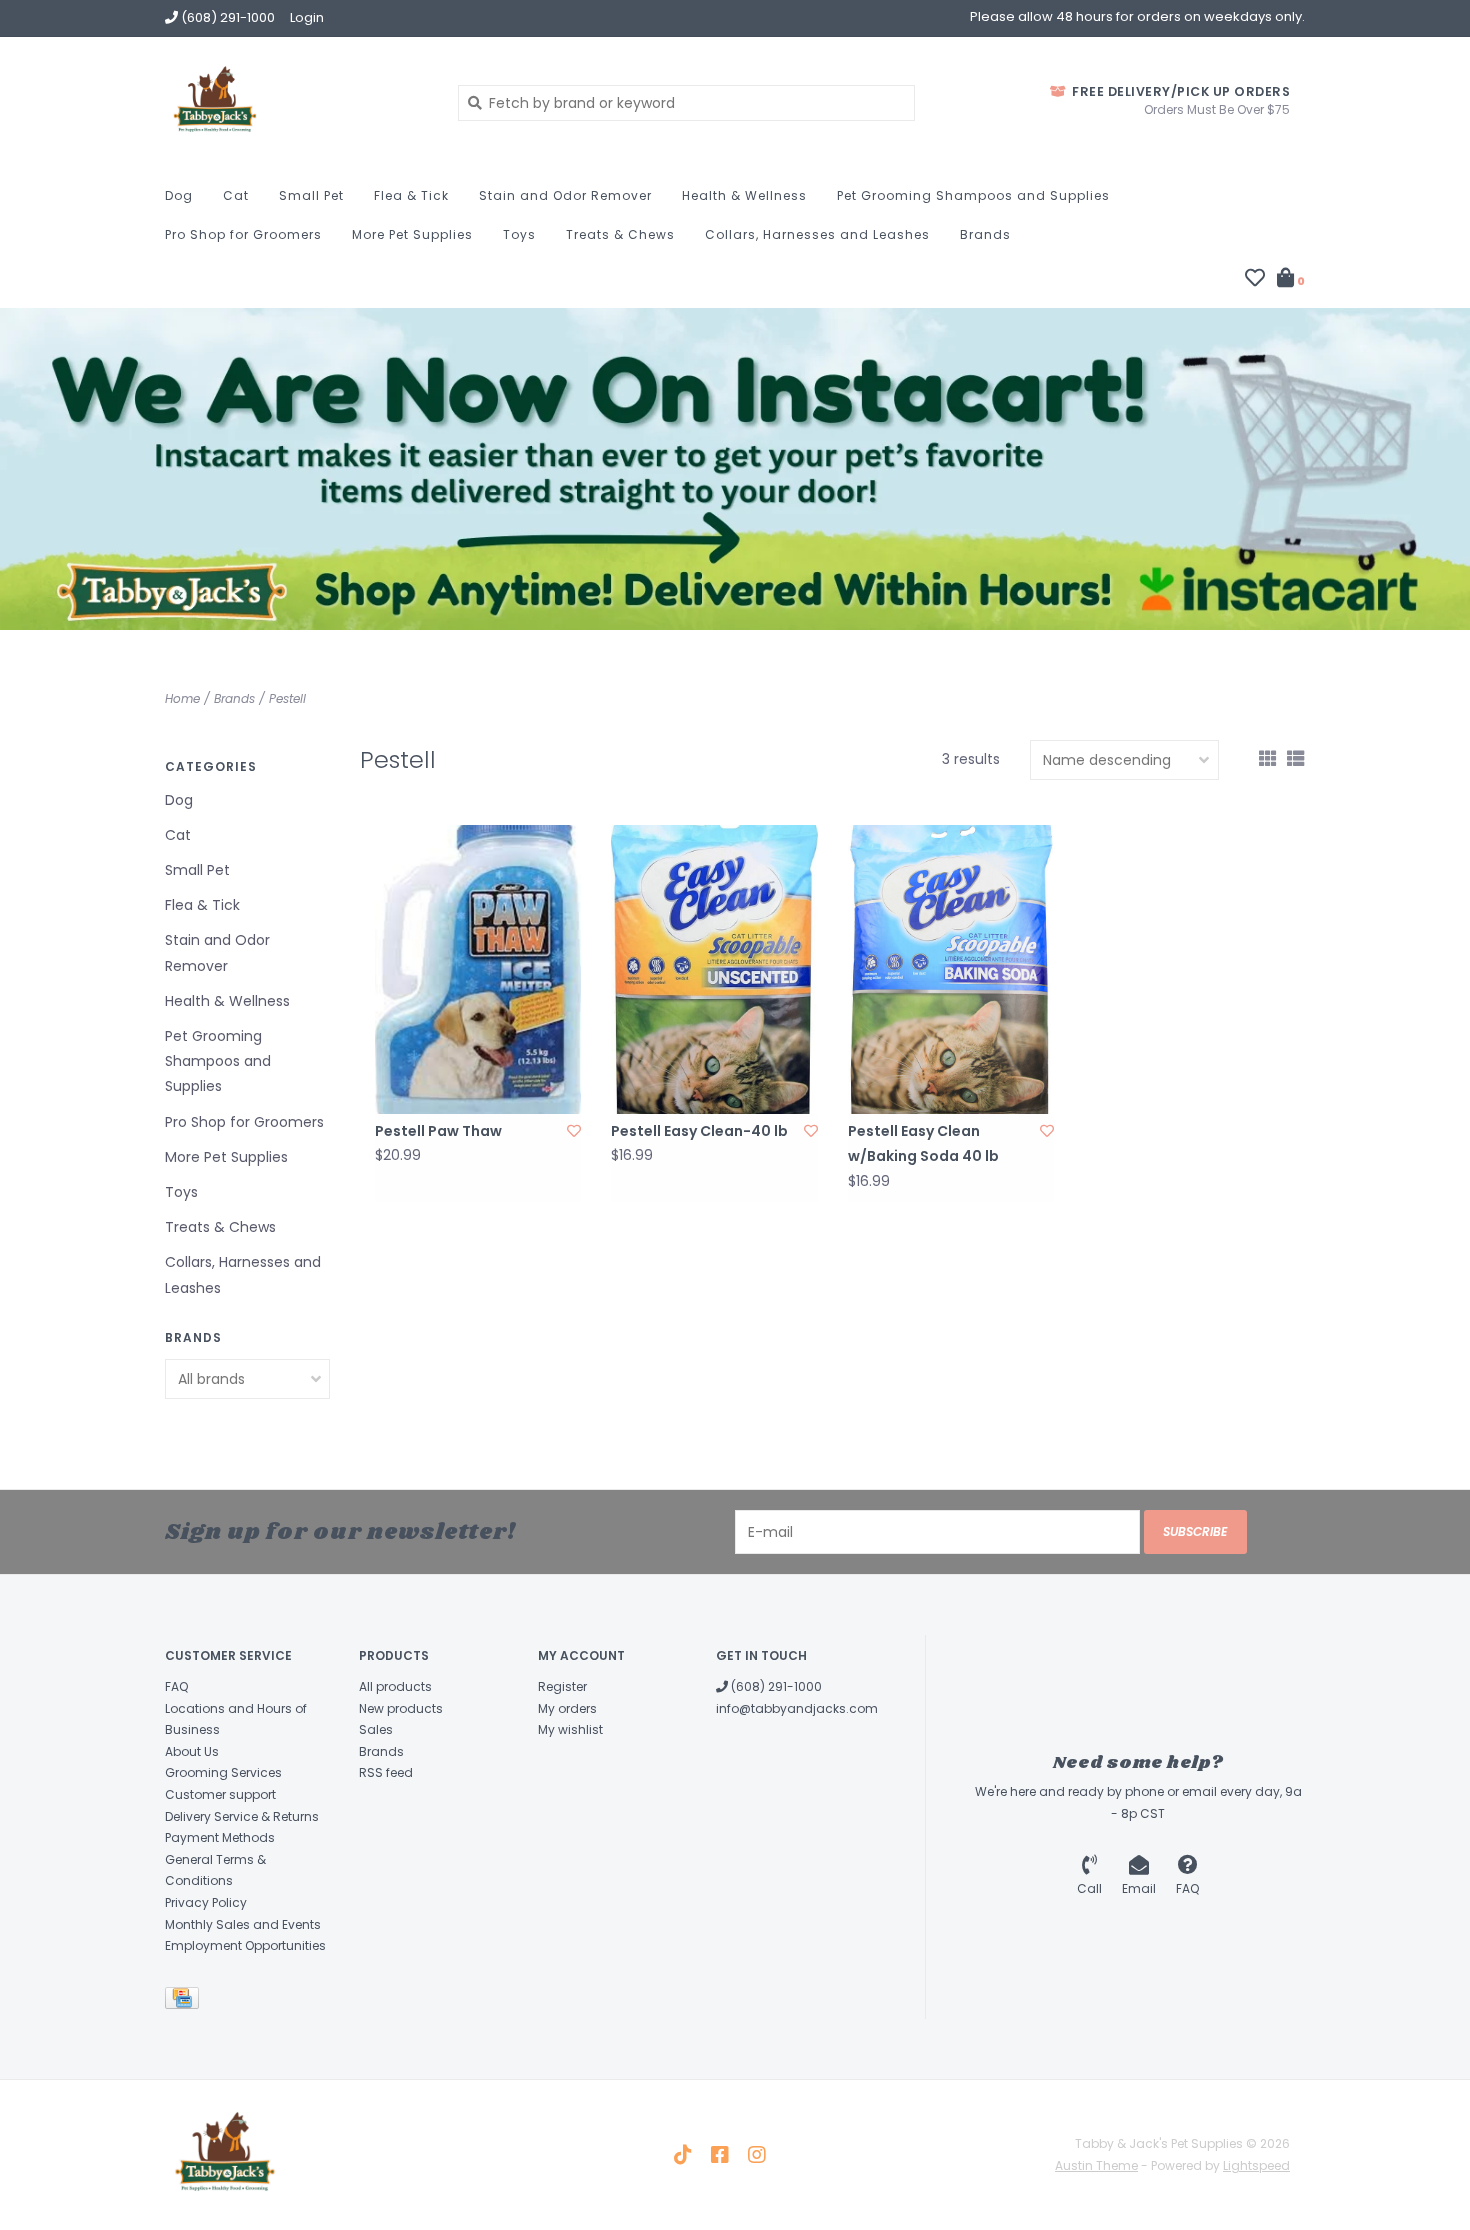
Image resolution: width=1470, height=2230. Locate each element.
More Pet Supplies (412, 234)
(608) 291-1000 (775, 1686)
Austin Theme (1096, 2165)
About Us (192, 1751)
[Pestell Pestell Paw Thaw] (478, 969)
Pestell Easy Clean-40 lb (699, 1131)
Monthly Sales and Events (243, 1924)
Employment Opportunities (245, 1945)
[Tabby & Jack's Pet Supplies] (296, 102)
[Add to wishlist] (574, 1131)
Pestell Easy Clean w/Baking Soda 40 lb (923, 1143)
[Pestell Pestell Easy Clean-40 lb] (714, 969)
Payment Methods (220, 1837)
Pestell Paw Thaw (438, 1131)
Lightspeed (1256, 2165)
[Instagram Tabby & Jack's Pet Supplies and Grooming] (757, 2155)
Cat (236, 195)
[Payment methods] (185, 2001)
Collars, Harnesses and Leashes (817, 234)
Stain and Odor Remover (565, 195)
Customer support (220, 1794)
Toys (519, 234)
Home (182, 698)
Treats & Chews (620, 234)
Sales (376, 1729)
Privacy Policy (206, 1902)
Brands (985, 234)
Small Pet (311, 195)
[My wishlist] (1255, 280)
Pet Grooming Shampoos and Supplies (973, 195)
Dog (179, 195)
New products (401, 1708)
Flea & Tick (411, 195)
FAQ (176, 1686)
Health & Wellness (744, 195)
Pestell (287, 698)
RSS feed (386, 1772)
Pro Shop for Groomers (243, 234)
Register (562, 1686)
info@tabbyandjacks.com (797, 1708)
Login (307, 17)
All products (395, 1686)
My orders (567, 1708)
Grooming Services (223, 1772)
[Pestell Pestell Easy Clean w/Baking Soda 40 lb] (951, 969)
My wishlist (570, 1729)
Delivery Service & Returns (242, 1816)
